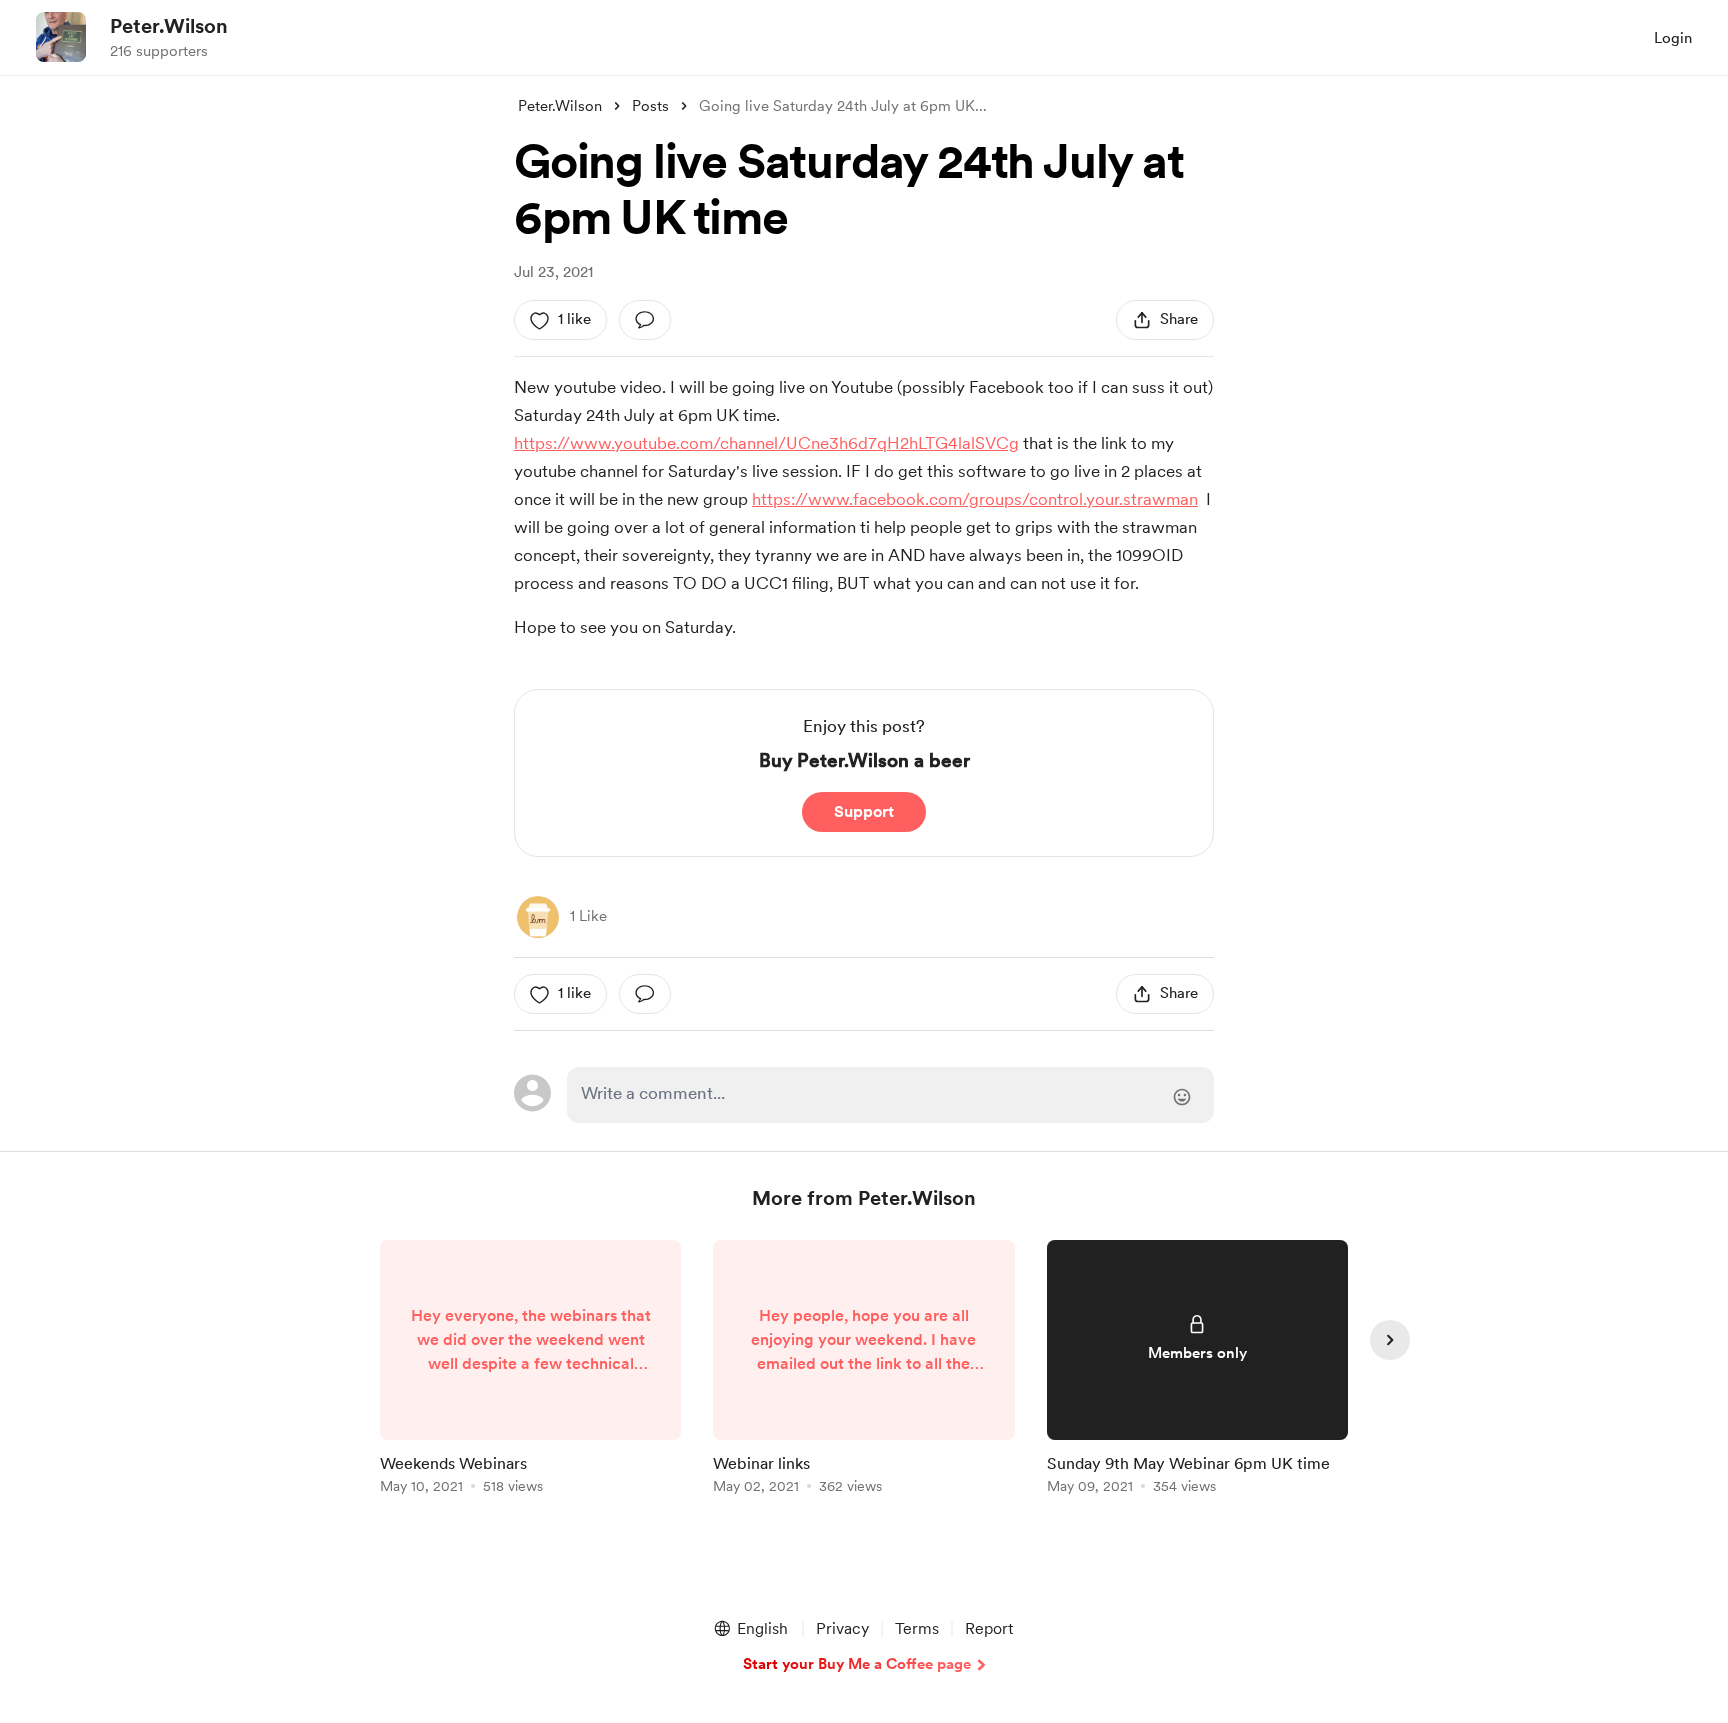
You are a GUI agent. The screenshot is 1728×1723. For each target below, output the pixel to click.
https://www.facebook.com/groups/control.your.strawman (975, 499)
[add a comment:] (645, 320)
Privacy (842, 1628)
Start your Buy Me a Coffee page (857, 1664)
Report (989, 1628)
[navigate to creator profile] (61, 37)
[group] (530, 1370)
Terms (917, 1628)
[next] (1390, 1340)
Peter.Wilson (169, 26)
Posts (650, 106)
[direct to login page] (890, 1095)
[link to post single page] (530, 1370)
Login (1673, 38)
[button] (750, 1629)
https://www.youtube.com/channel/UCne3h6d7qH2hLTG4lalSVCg (766, 443)
